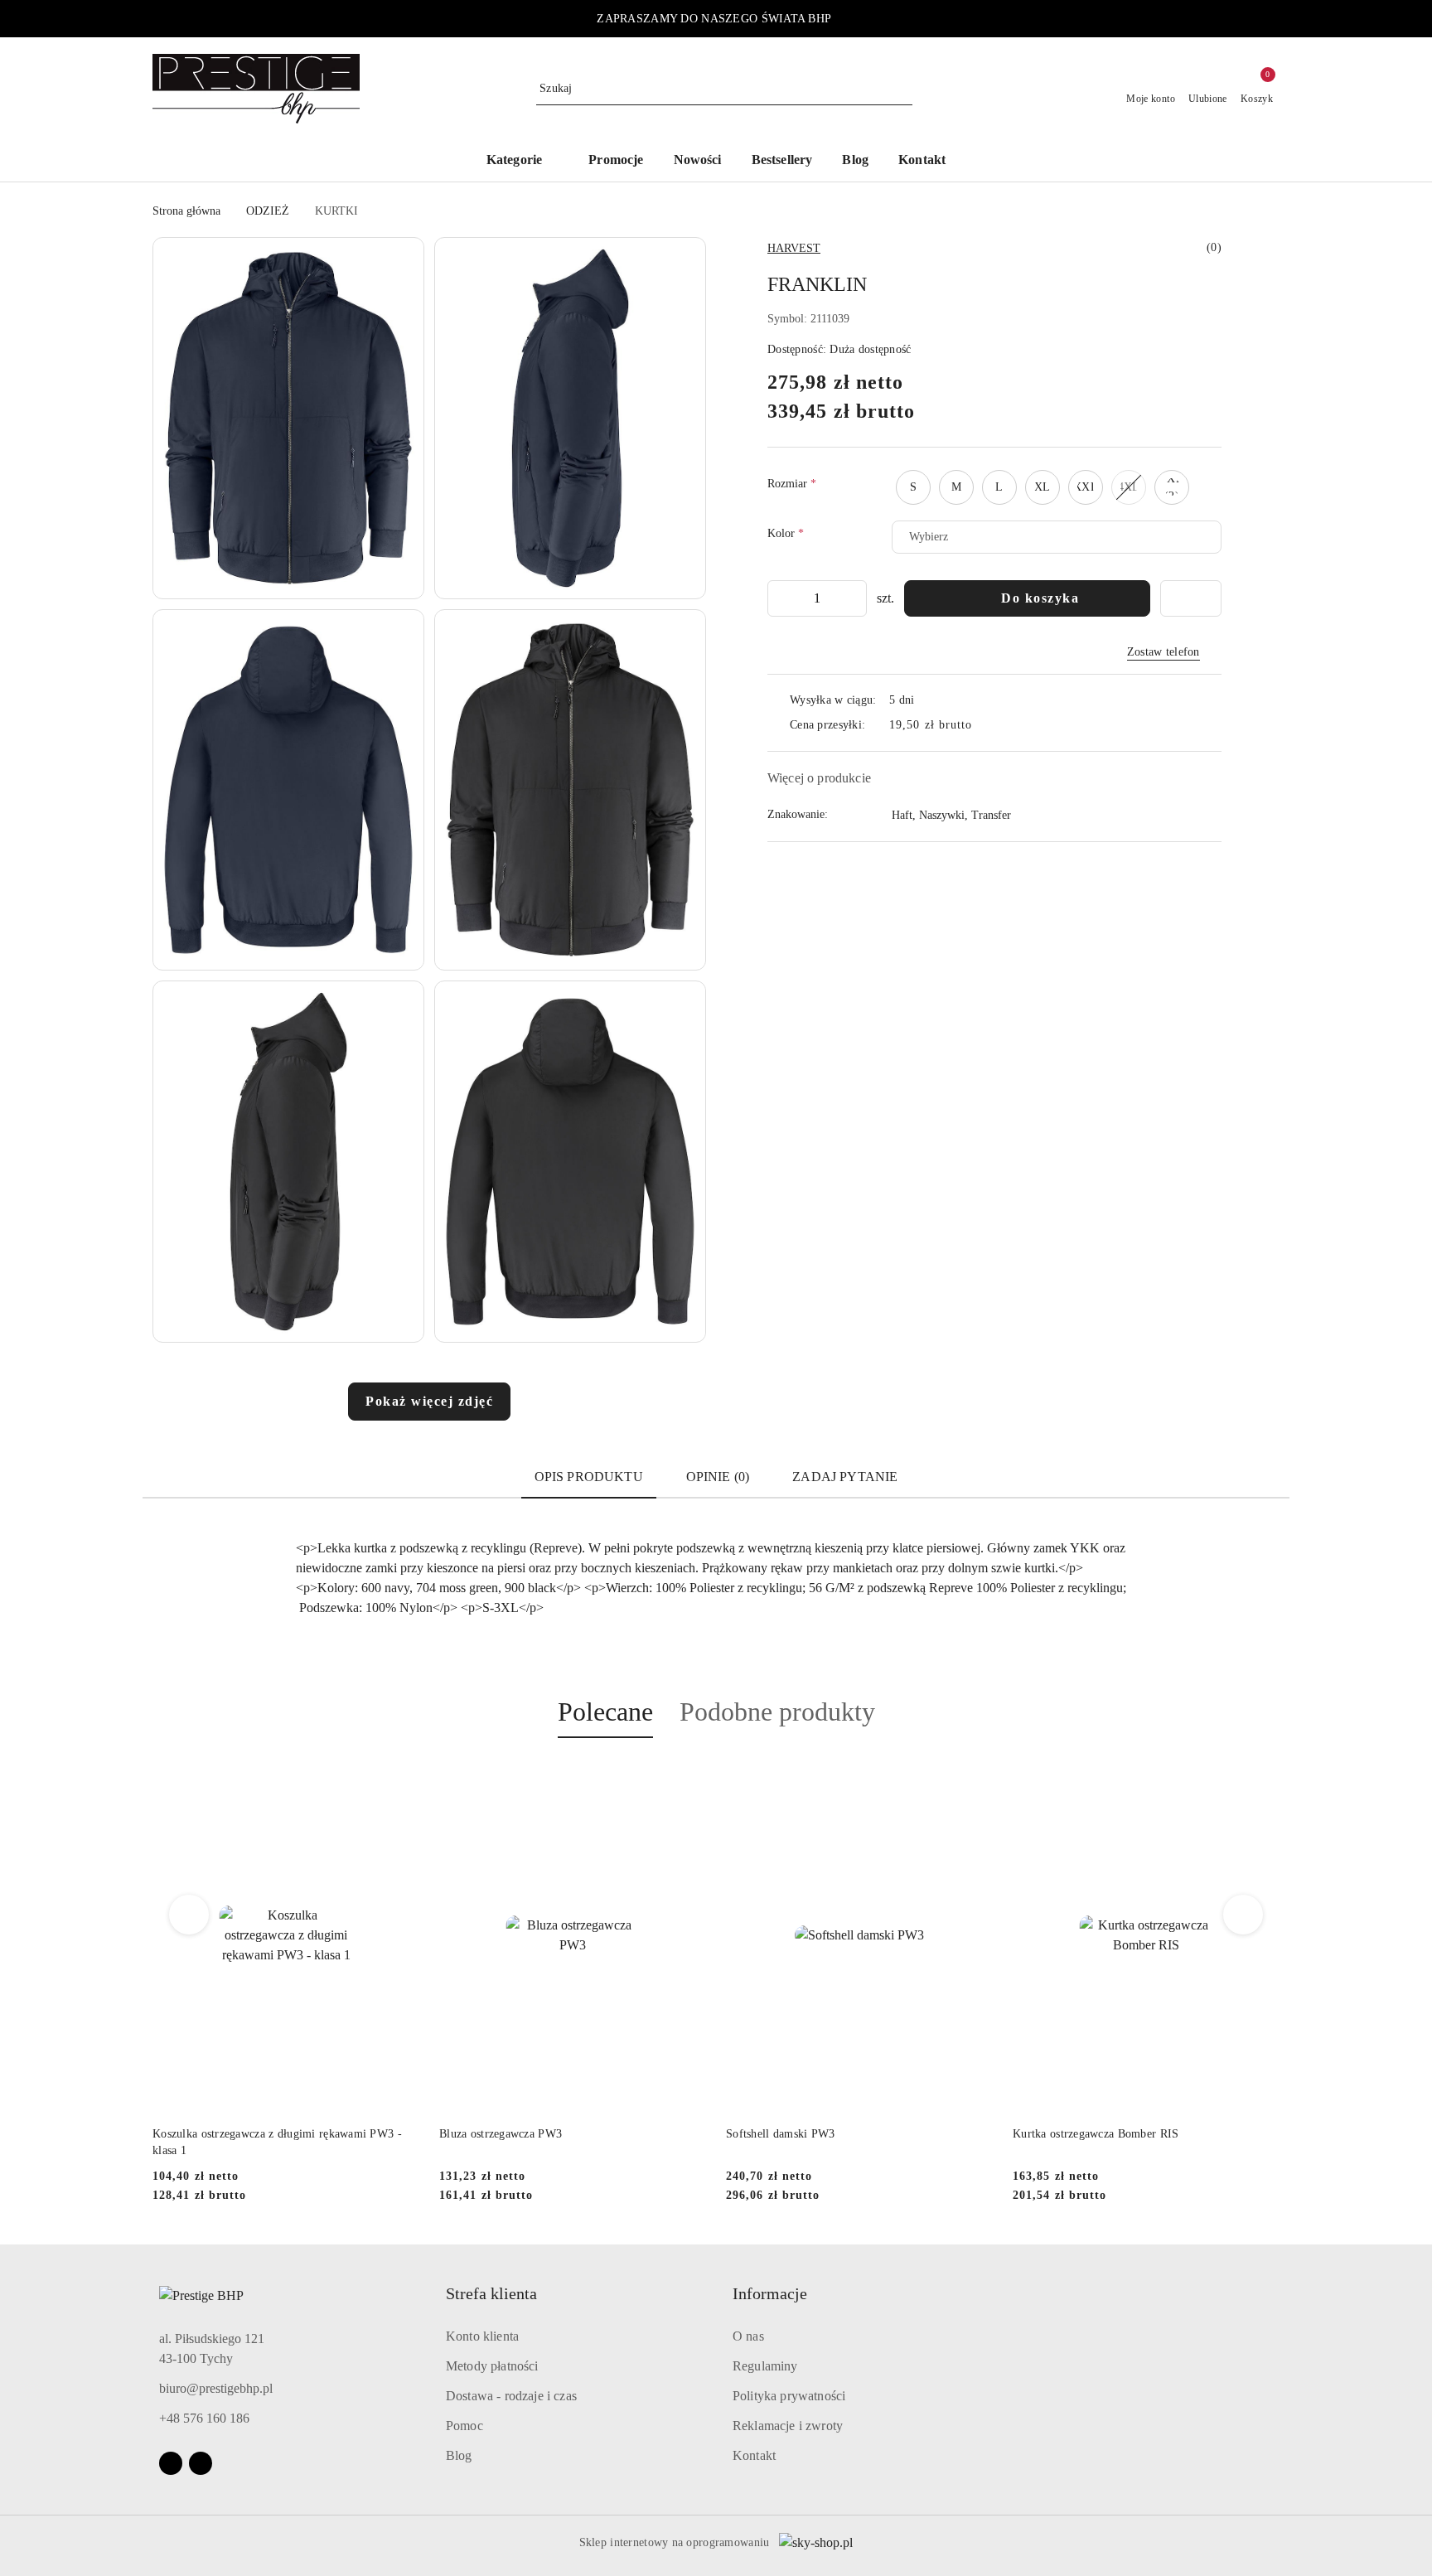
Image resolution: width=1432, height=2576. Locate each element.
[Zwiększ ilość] (854, 598)
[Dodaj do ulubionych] (1191, 598)
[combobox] (1057, 537)
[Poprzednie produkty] (189, 1915)
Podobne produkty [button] (777, 1712)
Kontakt (754, 2455)
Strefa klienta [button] (491, 2293)
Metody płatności (492, 2366)
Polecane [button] (605, 1712)
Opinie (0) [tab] (718, 1477)
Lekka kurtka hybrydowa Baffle (1091, 2134)
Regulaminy (765, 2366)
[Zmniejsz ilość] (781, 598)
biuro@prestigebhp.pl (216, 2388)
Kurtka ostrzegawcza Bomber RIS (809, 2134)
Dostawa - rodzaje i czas (511, 2396)
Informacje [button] (770, 2293)
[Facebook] (171, 2463)
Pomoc (464, 2426)
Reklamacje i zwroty (788, 2426)
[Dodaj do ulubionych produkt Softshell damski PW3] (687, 1777)
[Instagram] (201, 2463)
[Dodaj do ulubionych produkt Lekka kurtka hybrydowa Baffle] (1260, 1777)
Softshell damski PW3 (494, 2134)
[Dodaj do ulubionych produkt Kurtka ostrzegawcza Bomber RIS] (974, 1777)
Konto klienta (482, 2336)
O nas (748, 2336)
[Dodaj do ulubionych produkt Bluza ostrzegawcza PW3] (400, 1777)
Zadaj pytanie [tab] (845, 1477)
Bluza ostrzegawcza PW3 (214, 2134)
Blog (459, 2455)
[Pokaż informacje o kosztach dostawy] (984, 725)
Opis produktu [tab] (589, 1477)
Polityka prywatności (789, 2396)
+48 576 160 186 (204, 2418)
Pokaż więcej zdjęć (429, 1401)
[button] (522, 161)
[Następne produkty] (1243, 1915)
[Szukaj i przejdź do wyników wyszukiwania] (902, 89)
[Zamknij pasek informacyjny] (1272, 19)
